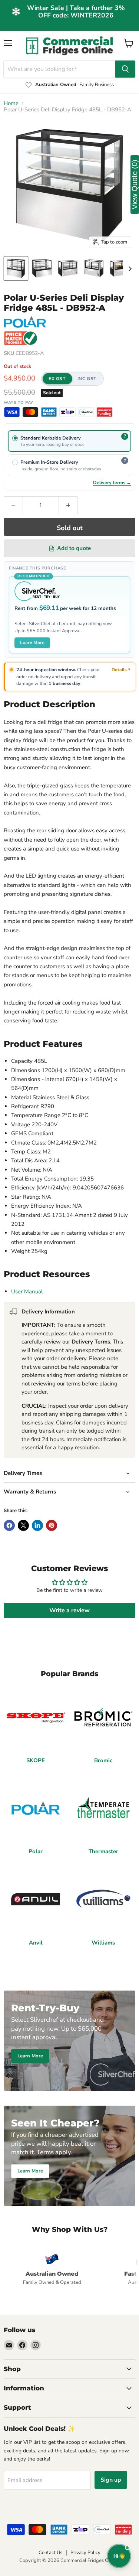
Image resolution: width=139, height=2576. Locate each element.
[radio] (69, 441)
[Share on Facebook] (9, 1525)
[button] (72, 379)
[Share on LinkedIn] (37, 1525)
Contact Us (50, 2553)
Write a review (69, 1610)
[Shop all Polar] (25, 322)
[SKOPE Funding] (105, 412)
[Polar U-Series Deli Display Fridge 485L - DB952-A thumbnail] (16, 268)
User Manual (27, 1292)
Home (11, 103)
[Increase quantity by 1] (68, 505)
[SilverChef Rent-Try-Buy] (86, 412)
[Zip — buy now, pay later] (67, 412)
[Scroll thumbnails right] (129, 269)
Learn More (32, 642)
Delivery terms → (112, 482)
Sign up (111, 2480)
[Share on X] (23, 1525)
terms (73, 1384)
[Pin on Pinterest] (52, 1525)
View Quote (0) (135, 185)
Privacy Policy (85, 2553)
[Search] (125, 69)
